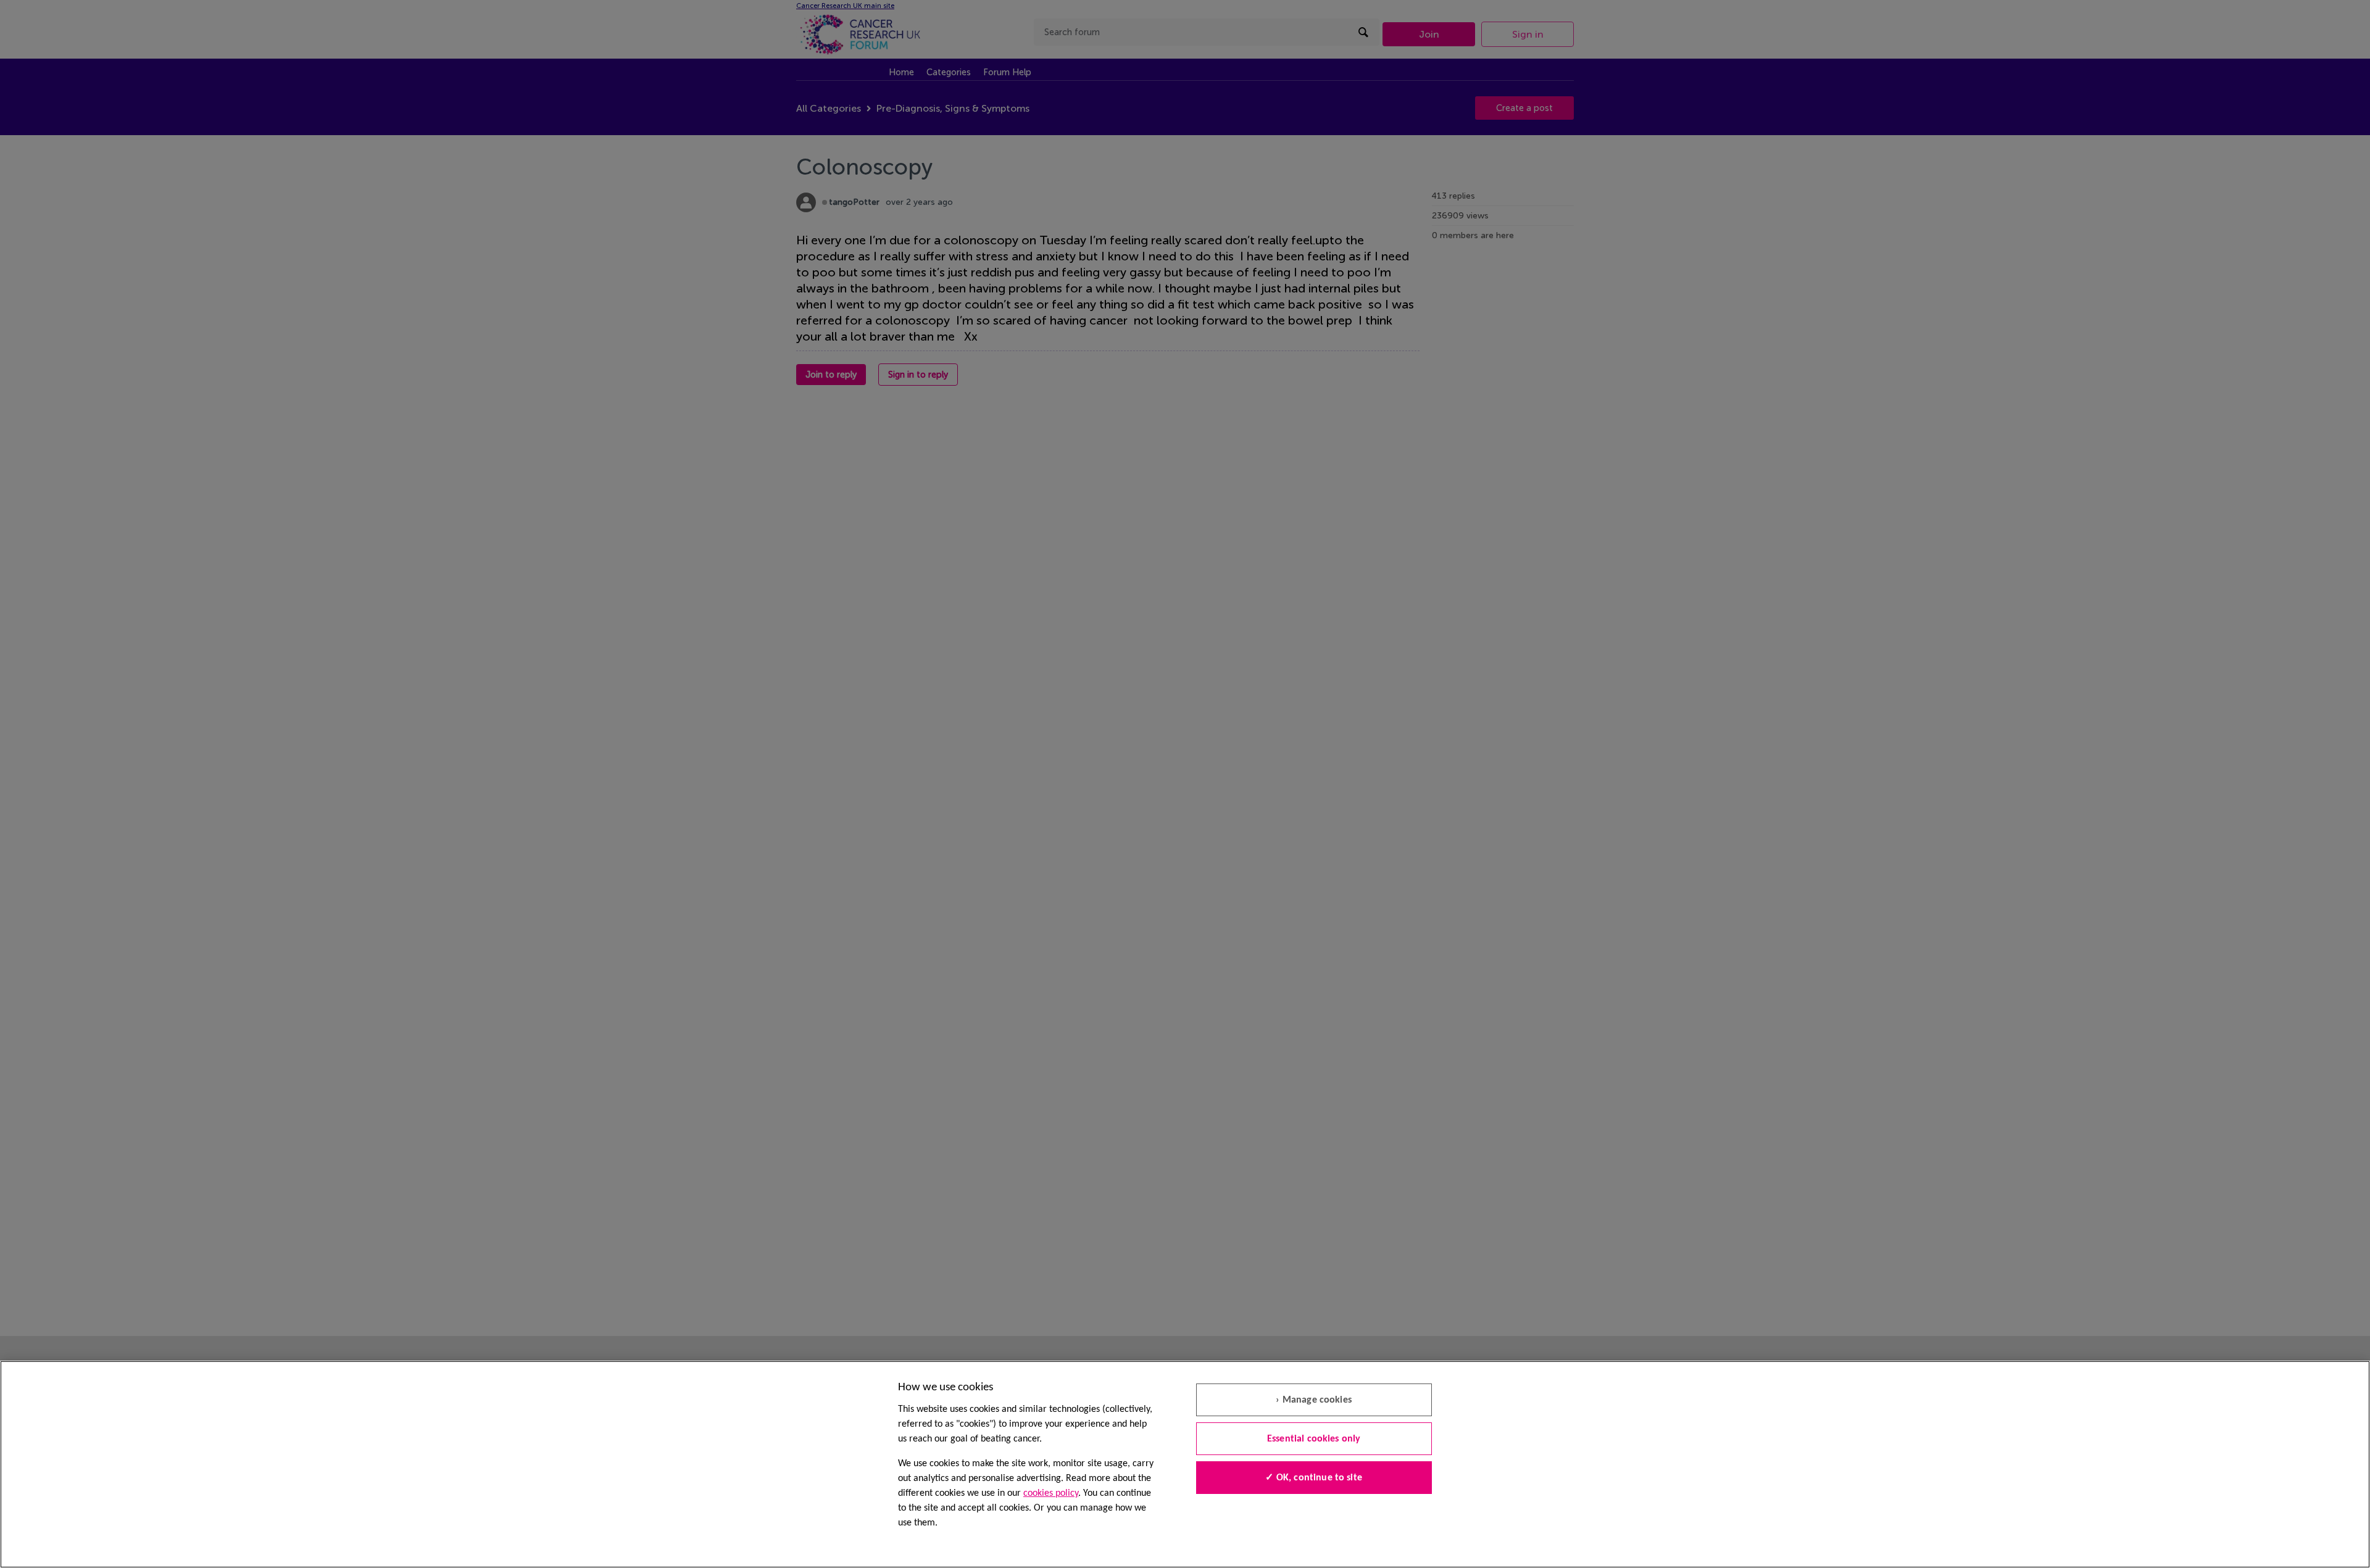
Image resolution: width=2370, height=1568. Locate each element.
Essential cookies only (1314, 1439)
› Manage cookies (1314, 1400)
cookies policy (1051, 1493)
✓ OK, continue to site (1314, 1478)
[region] (1185, 1464)
